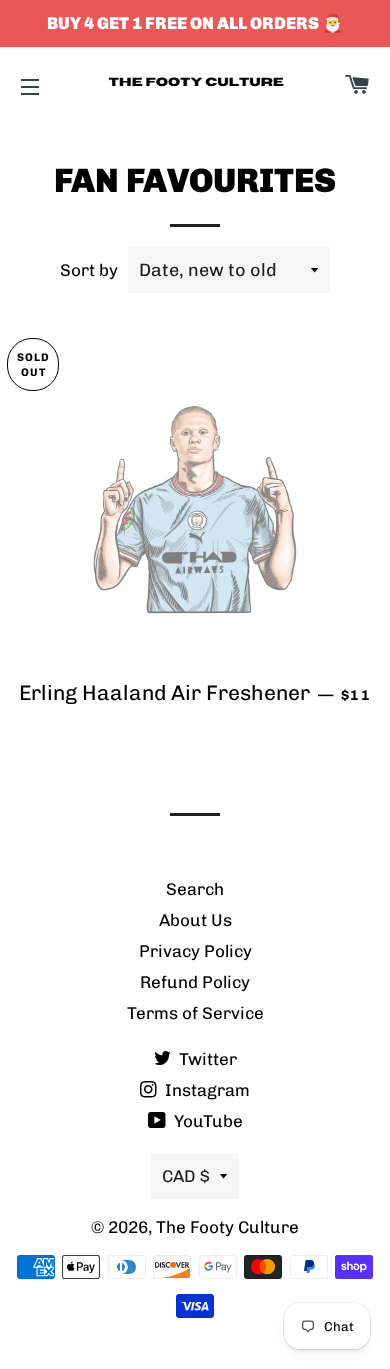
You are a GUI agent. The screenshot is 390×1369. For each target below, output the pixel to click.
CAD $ (186, 1176)
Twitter (206, 1059)
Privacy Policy (195, 951)
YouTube (206, 1121)
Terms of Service (195, 1013)
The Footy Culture (227, 1227)
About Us (195, 920)
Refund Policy (195, 982)
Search (195, 889)
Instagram (205, 1090)
